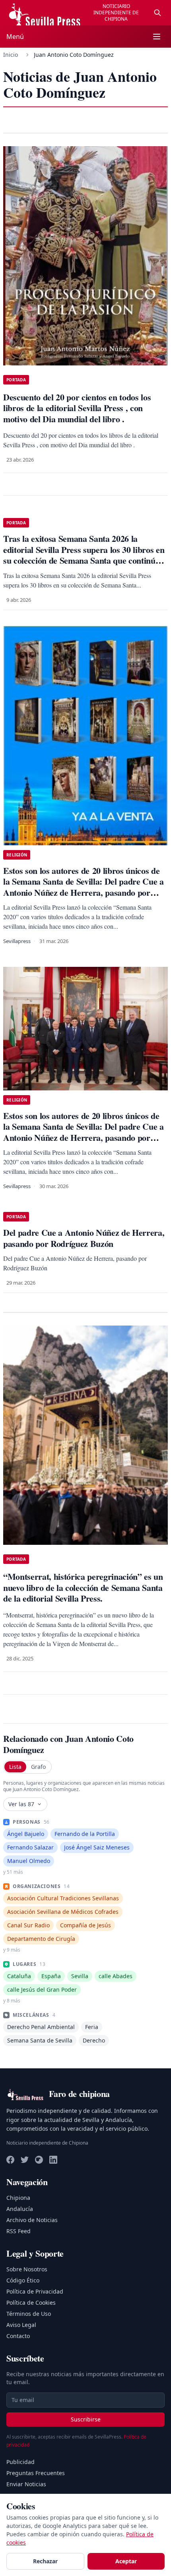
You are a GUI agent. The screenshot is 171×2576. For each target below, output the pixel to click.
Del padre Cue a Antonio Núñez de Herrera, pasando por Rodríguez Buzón (84, 1238)
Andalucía (20, 2209)
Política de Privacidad (35, 2291)
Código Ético (23, 2280)
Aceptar (126, 2561)
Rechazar (45, 2561)
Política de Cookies (31, 2303)
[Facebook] (10, 2160)
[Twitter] (25, 2160)
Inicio (11, 55)
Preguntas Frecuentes (36, 2473)
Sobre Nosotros (27, 2269)
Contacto (18, 2336)
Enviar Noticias (26, 2484)
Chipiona (18, 2198)
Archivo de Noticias (32, 2220)
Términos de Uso (29, 2314)
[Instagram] (39, 2160)
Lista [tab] (15, 1767)
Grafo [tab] (38, 1767)
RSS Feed (18, 2231)
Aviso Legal (21, 2325)
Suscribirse (86, 2419)
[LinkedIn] (53, 2160)
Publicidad (20, 2462)
